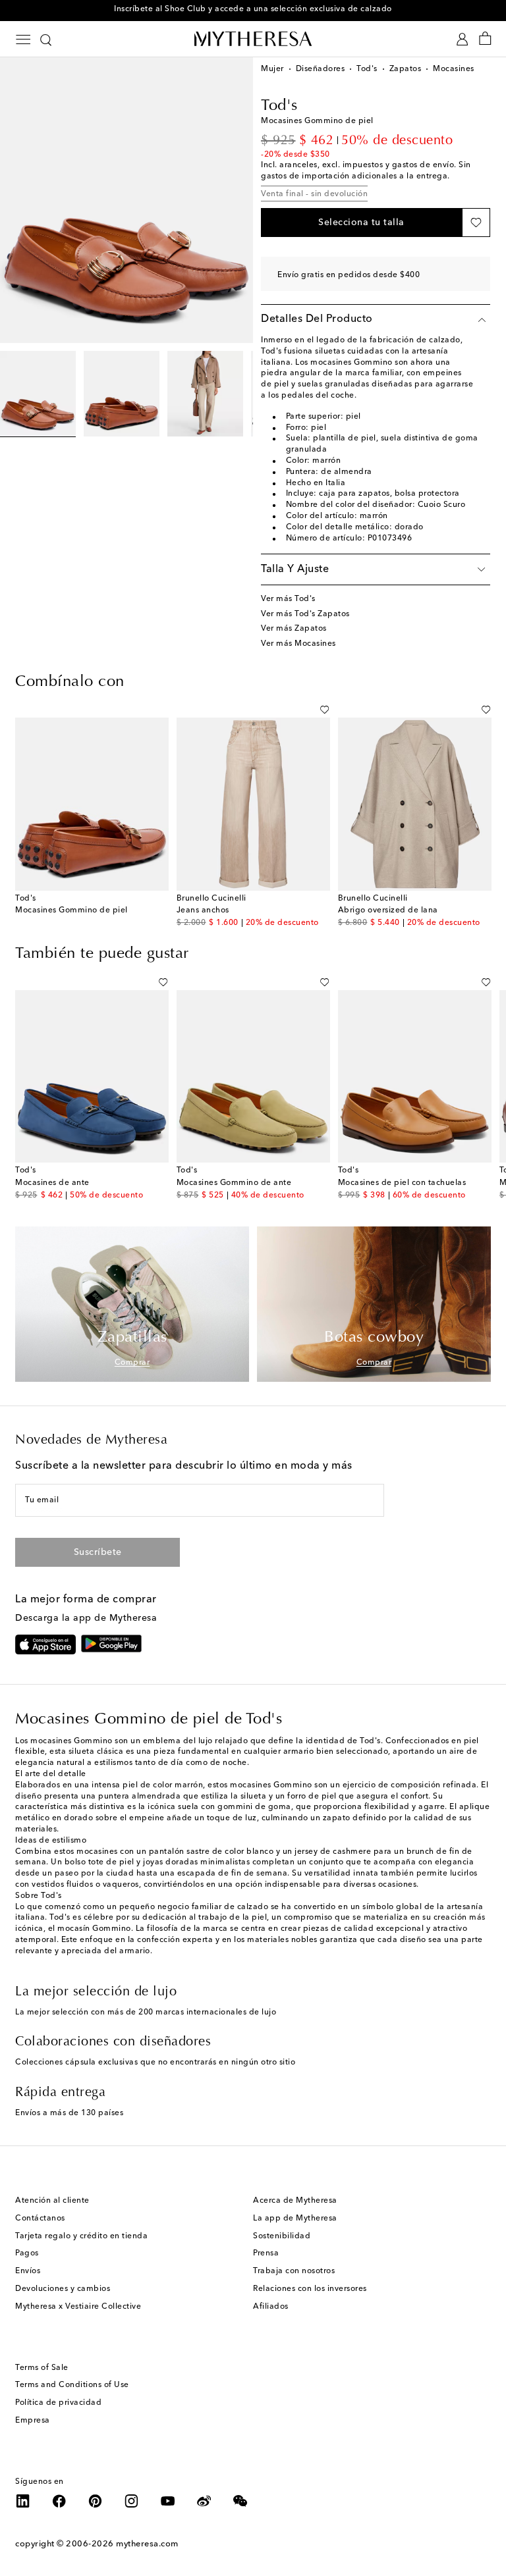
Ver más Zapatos (294, 629)
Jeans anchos (203, 910)
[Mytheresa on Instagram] (132, 2501)
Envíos (28, 2271)
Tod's (367, 69)
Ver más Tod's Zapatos (305, 614)
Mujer (272, 69)
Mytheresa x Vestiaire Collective (78, 2307)
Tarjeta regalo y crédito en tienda (81, 2236)
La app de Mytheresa (295, 2219)
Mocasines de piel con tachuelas (402, 1183)
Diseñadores (321, 69)
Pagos (27, 2253)
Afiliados (271, 2307)
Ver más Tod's (288, 599)
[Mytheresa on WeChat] (240, 2501)
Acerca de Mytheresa (295, 2201)
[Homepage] (253, 39)
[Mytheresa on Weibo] (204, 2501)
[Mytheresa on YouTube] (168, 2501)
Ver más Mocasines (298, 644)
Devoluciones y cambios (63, 2289)
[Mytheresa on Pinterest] (96, 2501)
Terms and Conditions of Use (72, 2385)
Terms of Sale (42, 2368)
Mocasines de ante (52, 1183)
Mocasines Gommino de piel (71, 910)
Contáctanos (40, 2219)
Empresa (33, 2421)
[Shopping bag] (485, 39)
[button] (361, 223)
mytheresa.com (147, 2544)
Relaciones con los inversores (310, 2289)
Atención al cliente (52, 2201)
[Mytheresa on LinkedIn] (23, 2501)
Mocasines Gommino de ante (234, 1183)
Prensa (266, 2253)
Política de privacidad (58, 2403)
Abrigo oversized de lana (388, 910)
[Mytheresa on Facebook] (59, 2501)
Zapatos (406, 69)
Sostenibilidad (282, 2236)
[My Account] (462, 39)
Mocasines (454, 69)
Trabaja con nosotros (294, 2271)
